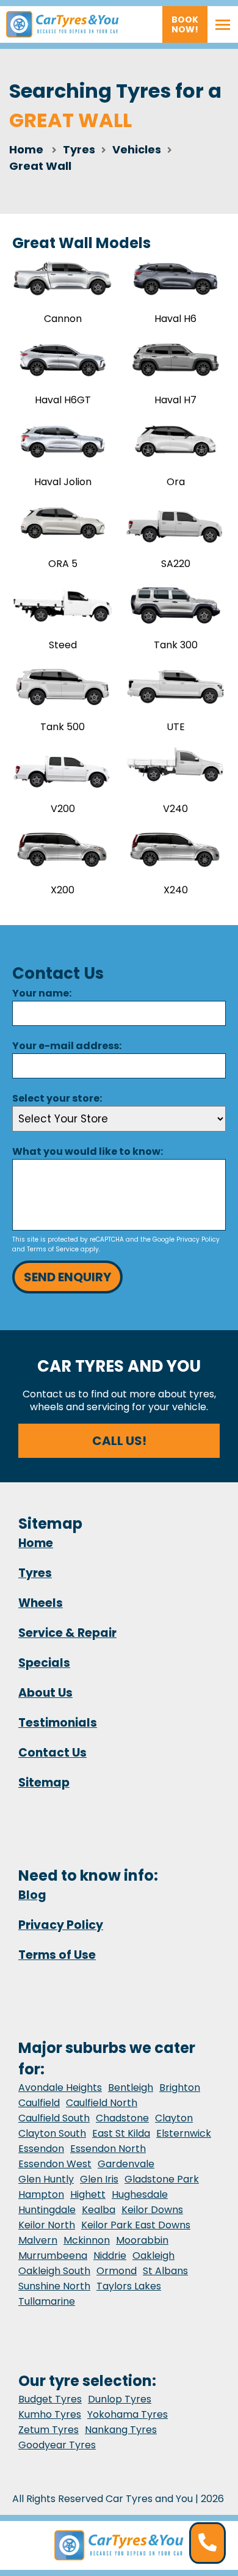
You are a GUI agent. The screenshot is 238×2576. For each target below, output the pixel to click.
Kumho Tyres (50, 2414)
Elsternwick (184, 2133)
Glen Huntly (46, 2179)
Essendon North (108, 2149)
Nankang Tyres (121, 2430)
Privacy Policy (198, 1239)
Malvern (38, 2240)
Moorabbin (142, 2240)
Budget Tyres (50, 2399)
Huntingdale (47, 2210)
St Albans (165, 2271)
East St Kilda (121, 2133)
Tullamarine (47, 2301)
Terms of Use (57, 1955)
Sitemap (44, 1783)
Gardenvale (126, 2164)
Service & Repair (67, 1633)
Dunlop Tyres (120, 2399)
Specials (44, 1663)
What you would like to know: (88, 1151)
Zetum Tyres (49, 2430)
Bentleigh (131, 2088)
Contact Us (52, 1753)
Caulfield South (54, 2118)
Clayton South (52, 2133)
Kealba (99, 2210)
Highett (88, 2194)
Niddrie (110, 2256)
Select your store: (57, 1098)
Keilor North (47, 2225)
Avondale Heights (60, 2088)
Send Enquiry (67, 1277)
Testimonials (58, 1723)
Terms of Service (53, 1249)
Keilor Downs (152, 2210)
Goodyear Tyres (57, 2445)
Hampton (41, 2194)
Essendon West (55, 2164)
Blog (32, 1895)
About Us (45, 1693)
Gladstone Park (162, 2179)
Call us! (119, 1441)
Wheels (41, 1603)
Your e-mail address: (67, 1046)
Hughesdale (140, 2194)
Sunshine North (54, 2286)
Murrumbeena (53, 2256)
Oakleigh (153, 2256)
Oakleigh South (54, 2271)
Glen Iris (99, 2179)
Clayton (174, 2118)
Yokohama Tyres (128, 2414)
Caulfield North (102, 2103)
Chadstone (122, 2118)
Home (26, 149)
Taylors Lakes (129, 2286)
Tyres (35, 1573)
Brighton (180, 2088)
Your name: (42, 993)
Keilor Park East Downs (136, 2225)
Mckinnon (87, 2240)
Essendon (41, 2149)
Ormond (117, 2271)
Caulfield (39, 2103)
